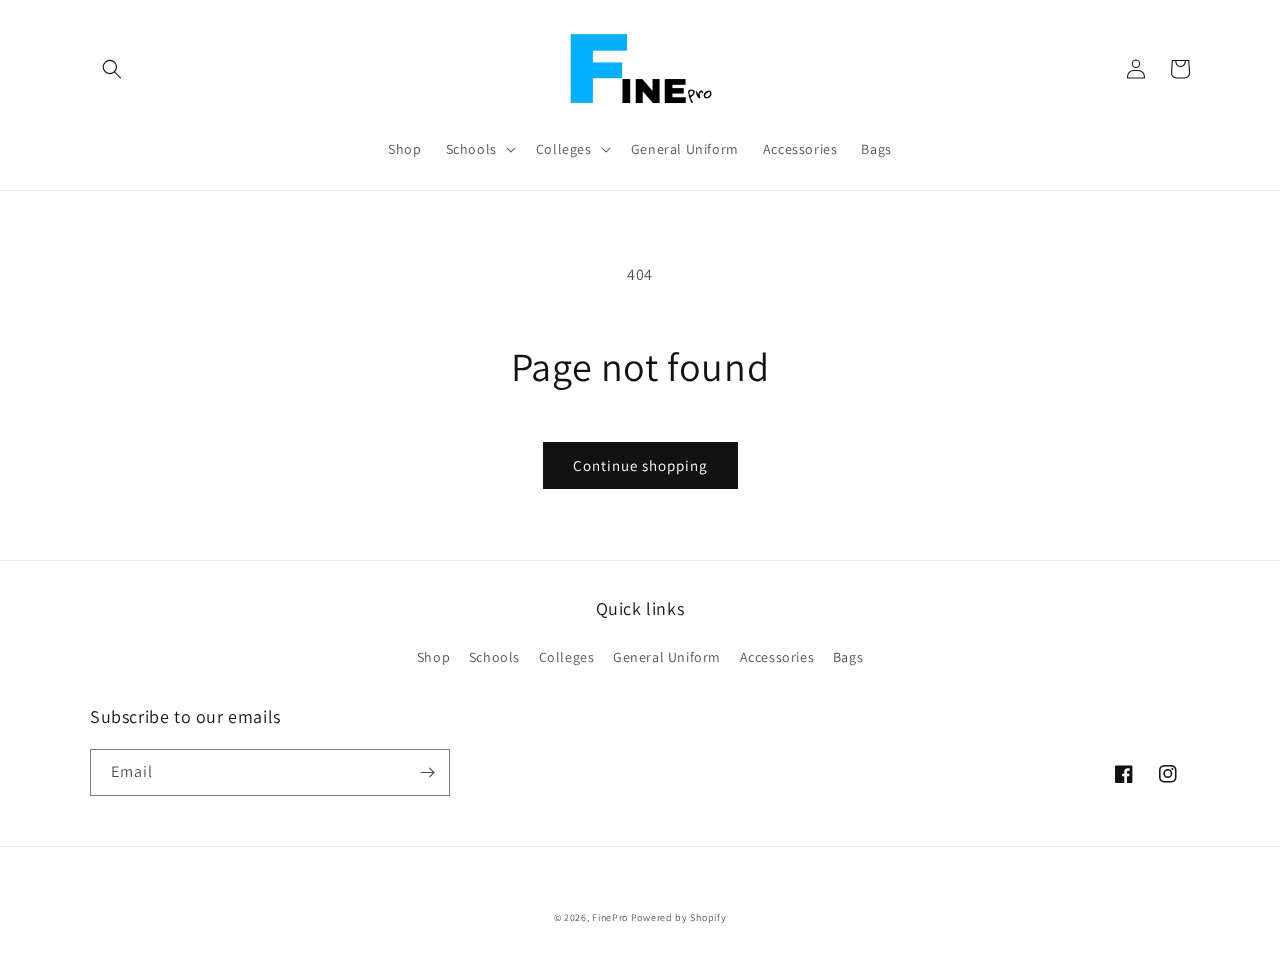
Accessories (777, 657)
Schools (494, 657)
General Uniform (667, 657)
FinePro (610, 917)
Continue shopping (640, 465)
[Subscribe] (427, 772)
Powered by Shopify (679, 917)
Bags (848, 657)
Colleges (567, 657)
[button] (112, 69)
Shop (433, 657)
